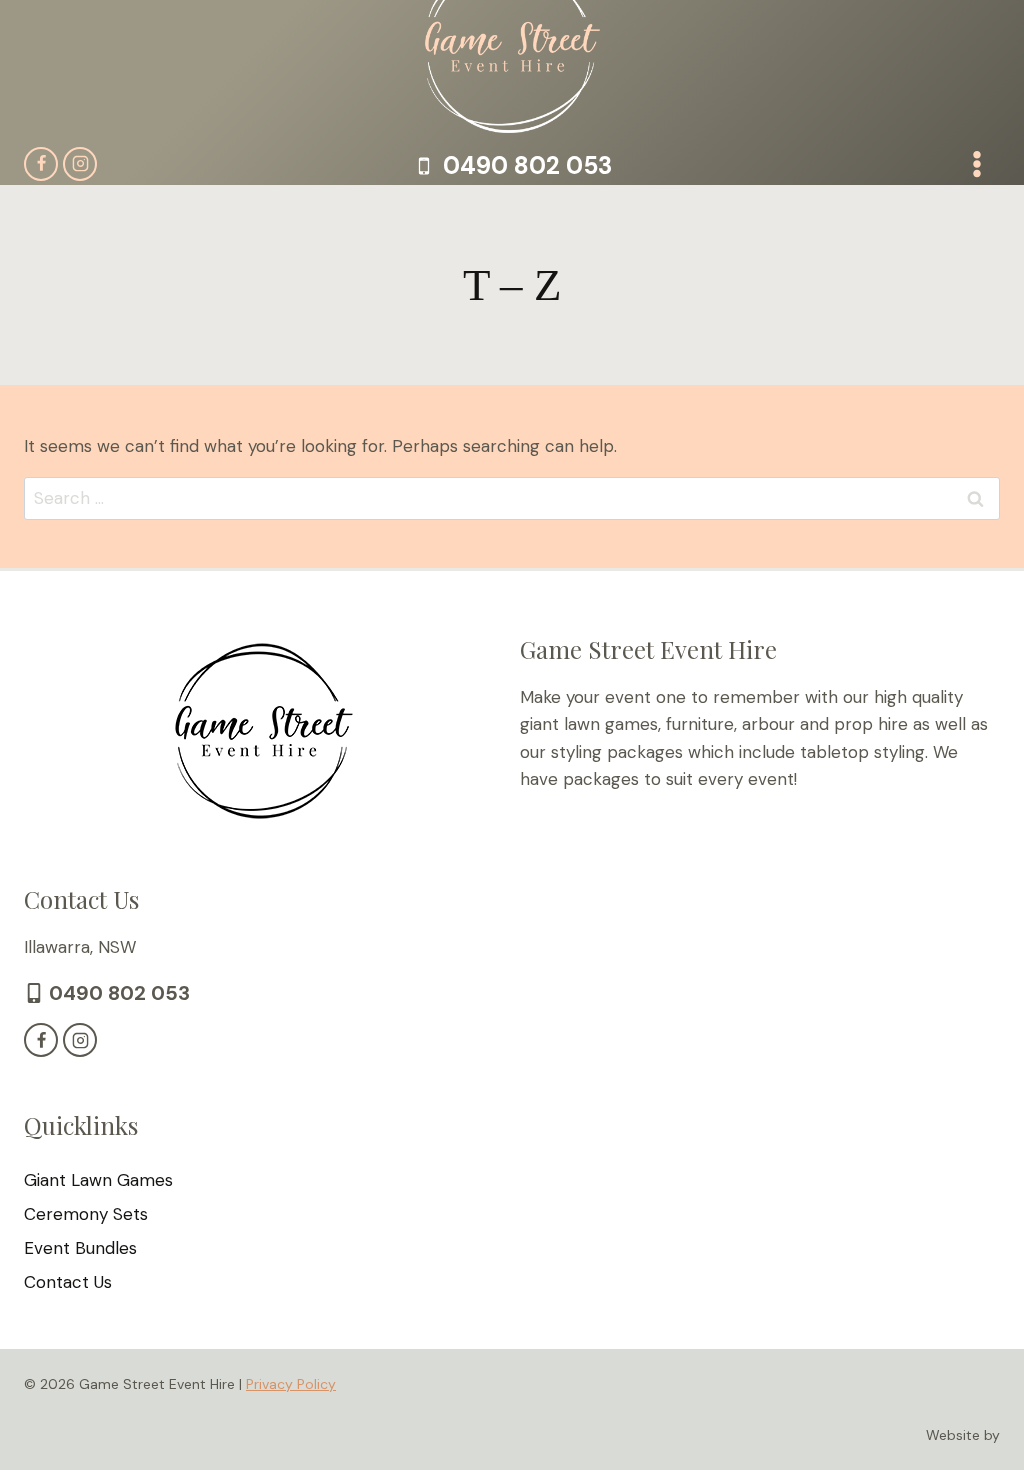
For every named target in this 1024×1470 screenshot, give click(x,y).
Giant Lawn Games (98, 1180)
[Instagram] (80, 164)
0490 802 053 (119, 993)
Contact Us (68, 1282)
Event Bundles (80, 1248)
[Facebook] (41, 164)
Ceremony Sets (86, 1214)
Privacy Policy (291, 1384)
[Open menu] (976, 163)
